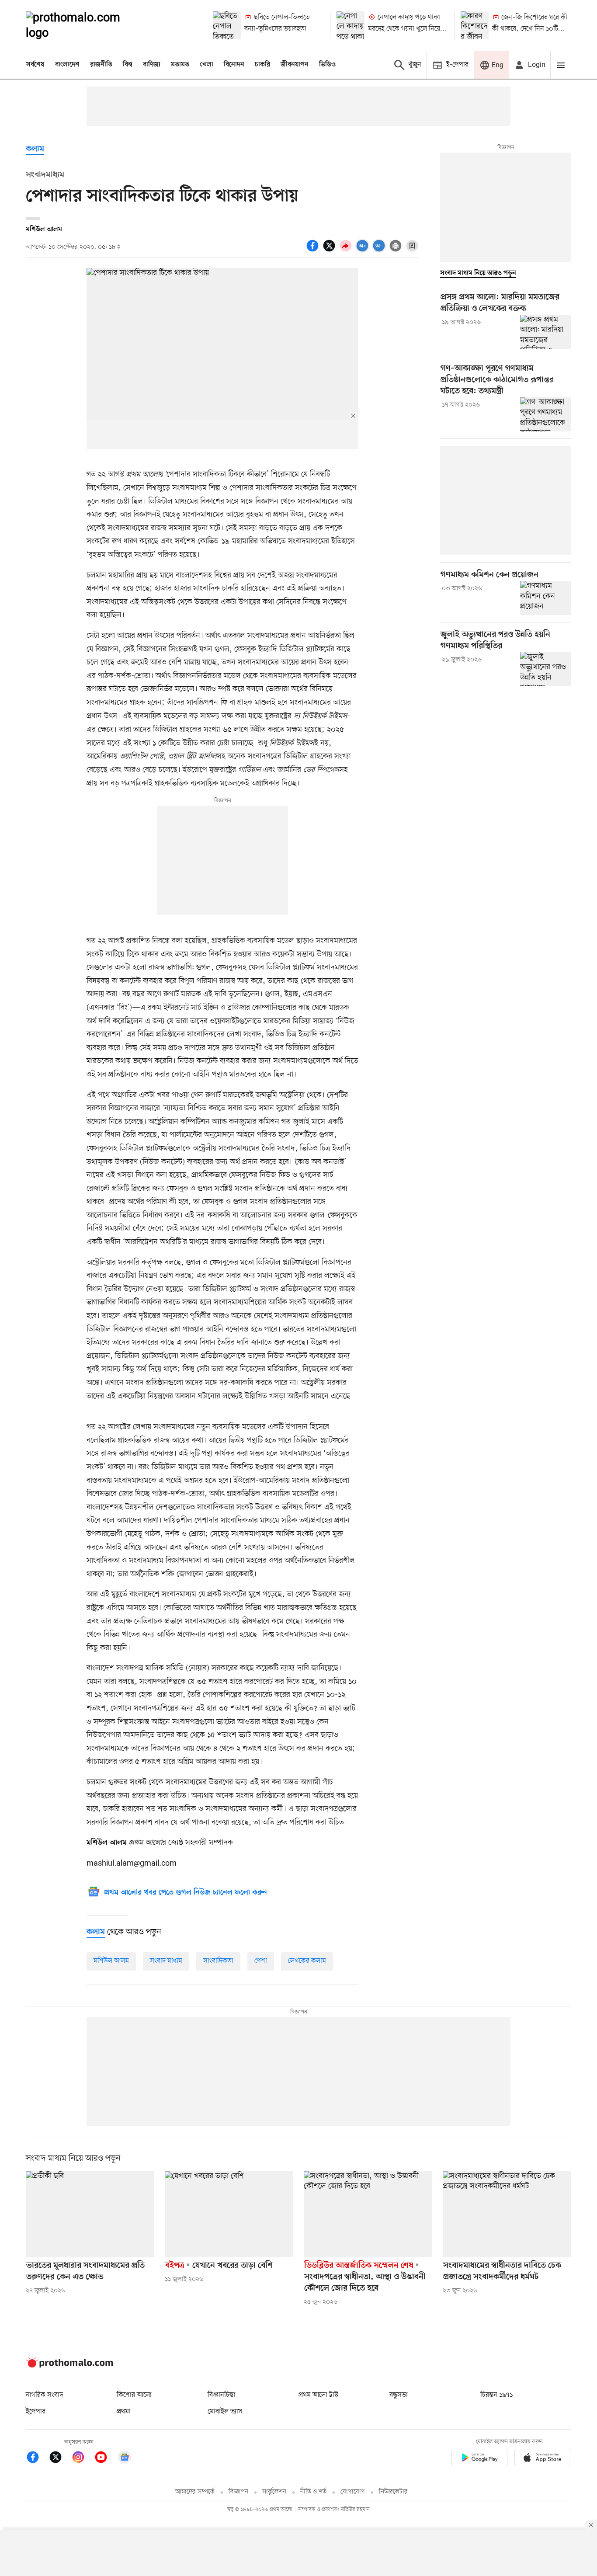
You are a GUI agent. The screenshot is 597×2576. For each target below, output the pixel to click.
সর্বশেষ (35, 65)
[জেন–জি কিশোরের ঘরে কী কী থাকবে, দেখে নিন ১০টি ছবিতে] (475, 25)
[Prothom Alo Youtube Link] (105, 2459)
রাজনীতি (101, 65)
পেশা (261, 1961)
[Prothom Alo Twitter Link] (60, 2459)
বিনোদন (234, 65)
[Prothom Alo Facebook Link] (37, 2459)
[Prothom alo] (85, 25)
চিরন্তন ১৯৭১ (496, 2395)
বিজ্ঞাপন (238, 2492)
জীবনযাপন (295, 65)
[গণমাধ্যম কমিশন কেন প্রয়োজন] (546, 598)
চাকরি (262, 65)
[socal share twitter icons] (330, 250)
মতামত (180, 65)
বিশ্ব (128, 65)
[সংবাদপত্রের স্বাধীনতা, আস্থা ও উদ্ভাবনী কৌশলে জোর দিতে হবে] (368, 2214)
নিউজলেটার (393, 2492)
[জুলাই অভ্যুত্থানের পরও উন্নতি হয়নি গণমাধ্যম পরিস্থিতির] (546, 669)
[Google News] (125, 2459)
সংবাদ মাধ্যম (166, 1961)
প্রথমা (124, 2412)
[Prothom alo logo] (69, 2366)
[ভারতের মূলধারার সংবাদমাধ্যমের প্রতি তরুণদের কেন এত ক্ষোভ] (90, 2214)
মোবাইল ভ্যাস (225, 2412)
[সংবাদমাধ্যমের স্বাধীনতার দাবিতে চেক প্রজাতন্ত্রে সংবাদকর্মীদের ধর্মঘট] (507, 2214)
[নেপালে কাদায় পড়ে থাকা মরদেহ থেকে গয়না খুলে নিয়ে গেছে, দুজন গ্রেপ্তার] (351, 25)
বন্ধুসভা (399, 2395)
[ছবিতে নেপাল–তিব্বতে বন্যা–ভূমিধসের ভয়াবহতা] (227, 25)
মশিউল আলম (111, 1961)
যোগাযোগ (353, 2492)
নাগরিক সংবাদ (44, 2395)
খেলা (207, 65)
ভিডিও (327, 65)
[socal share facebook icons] (314, 250)
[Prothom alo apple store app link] (542, 2459)
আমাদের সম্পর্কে (195, 2492)
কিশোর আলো (134, 2395)
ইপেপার (36, 2412)
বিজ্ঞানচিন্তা (222, 2395)
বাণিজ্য (152, 65)
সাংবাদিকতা (218, 1961)
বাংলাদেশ (67, 65)
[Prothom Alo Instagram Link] (83, 2459)
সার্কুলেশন (274, 2492)
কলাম (35, 149)
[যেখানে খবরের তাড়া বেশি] (229, 2214)
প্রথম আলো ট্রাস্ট (318, 2395)
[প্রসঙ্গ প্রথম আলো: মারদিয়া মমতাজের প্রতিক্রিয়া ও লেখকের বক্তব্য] (546, 332)
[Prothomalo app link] (479, 2459)
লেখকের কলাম (307, 1961)
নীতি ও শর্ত (313, 2492)
